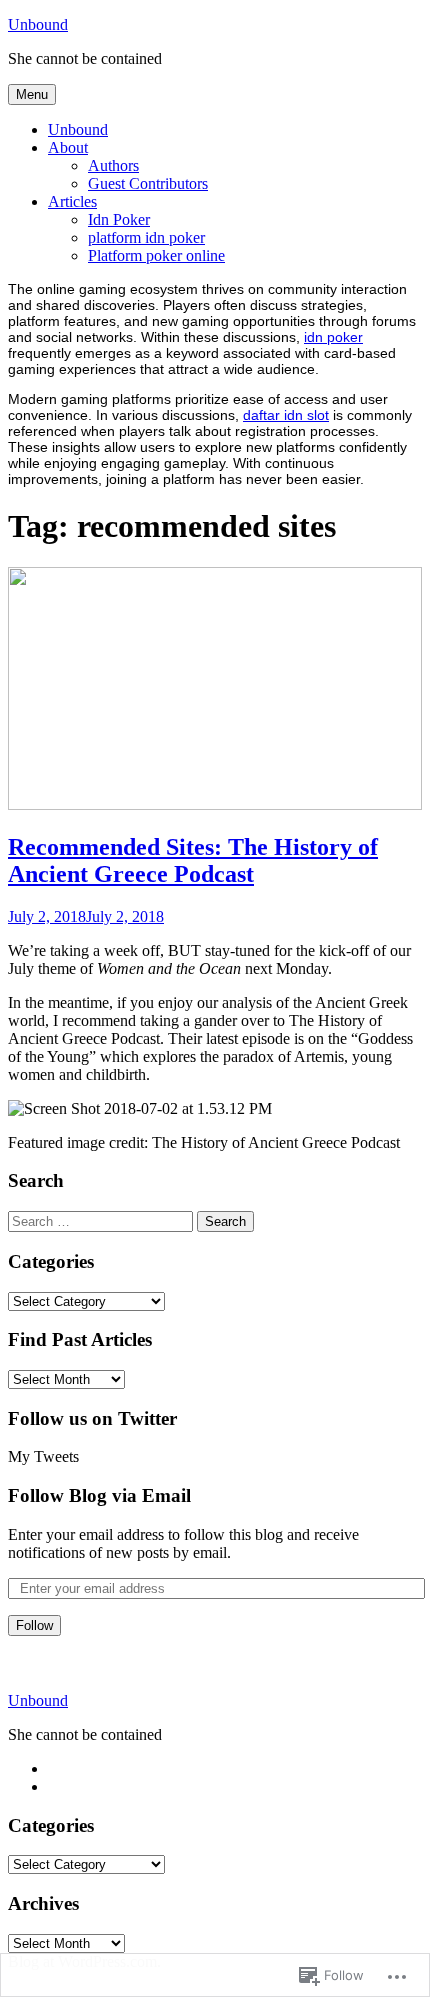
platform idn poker (146, 237)
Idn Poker (119, 219)
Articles (72, 201)
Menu (32, 94)
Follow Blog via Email (99, 1495)
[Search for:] (100, 1220)
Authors (113, 165)
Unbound (38, 24)
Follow (34, 1625)
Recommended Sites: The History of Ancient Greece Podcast (193, 860)
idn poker (333, 337)
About (68, 147)
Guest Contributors (148, 183)
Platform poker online (156, 255)
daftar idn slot (286, 415)
